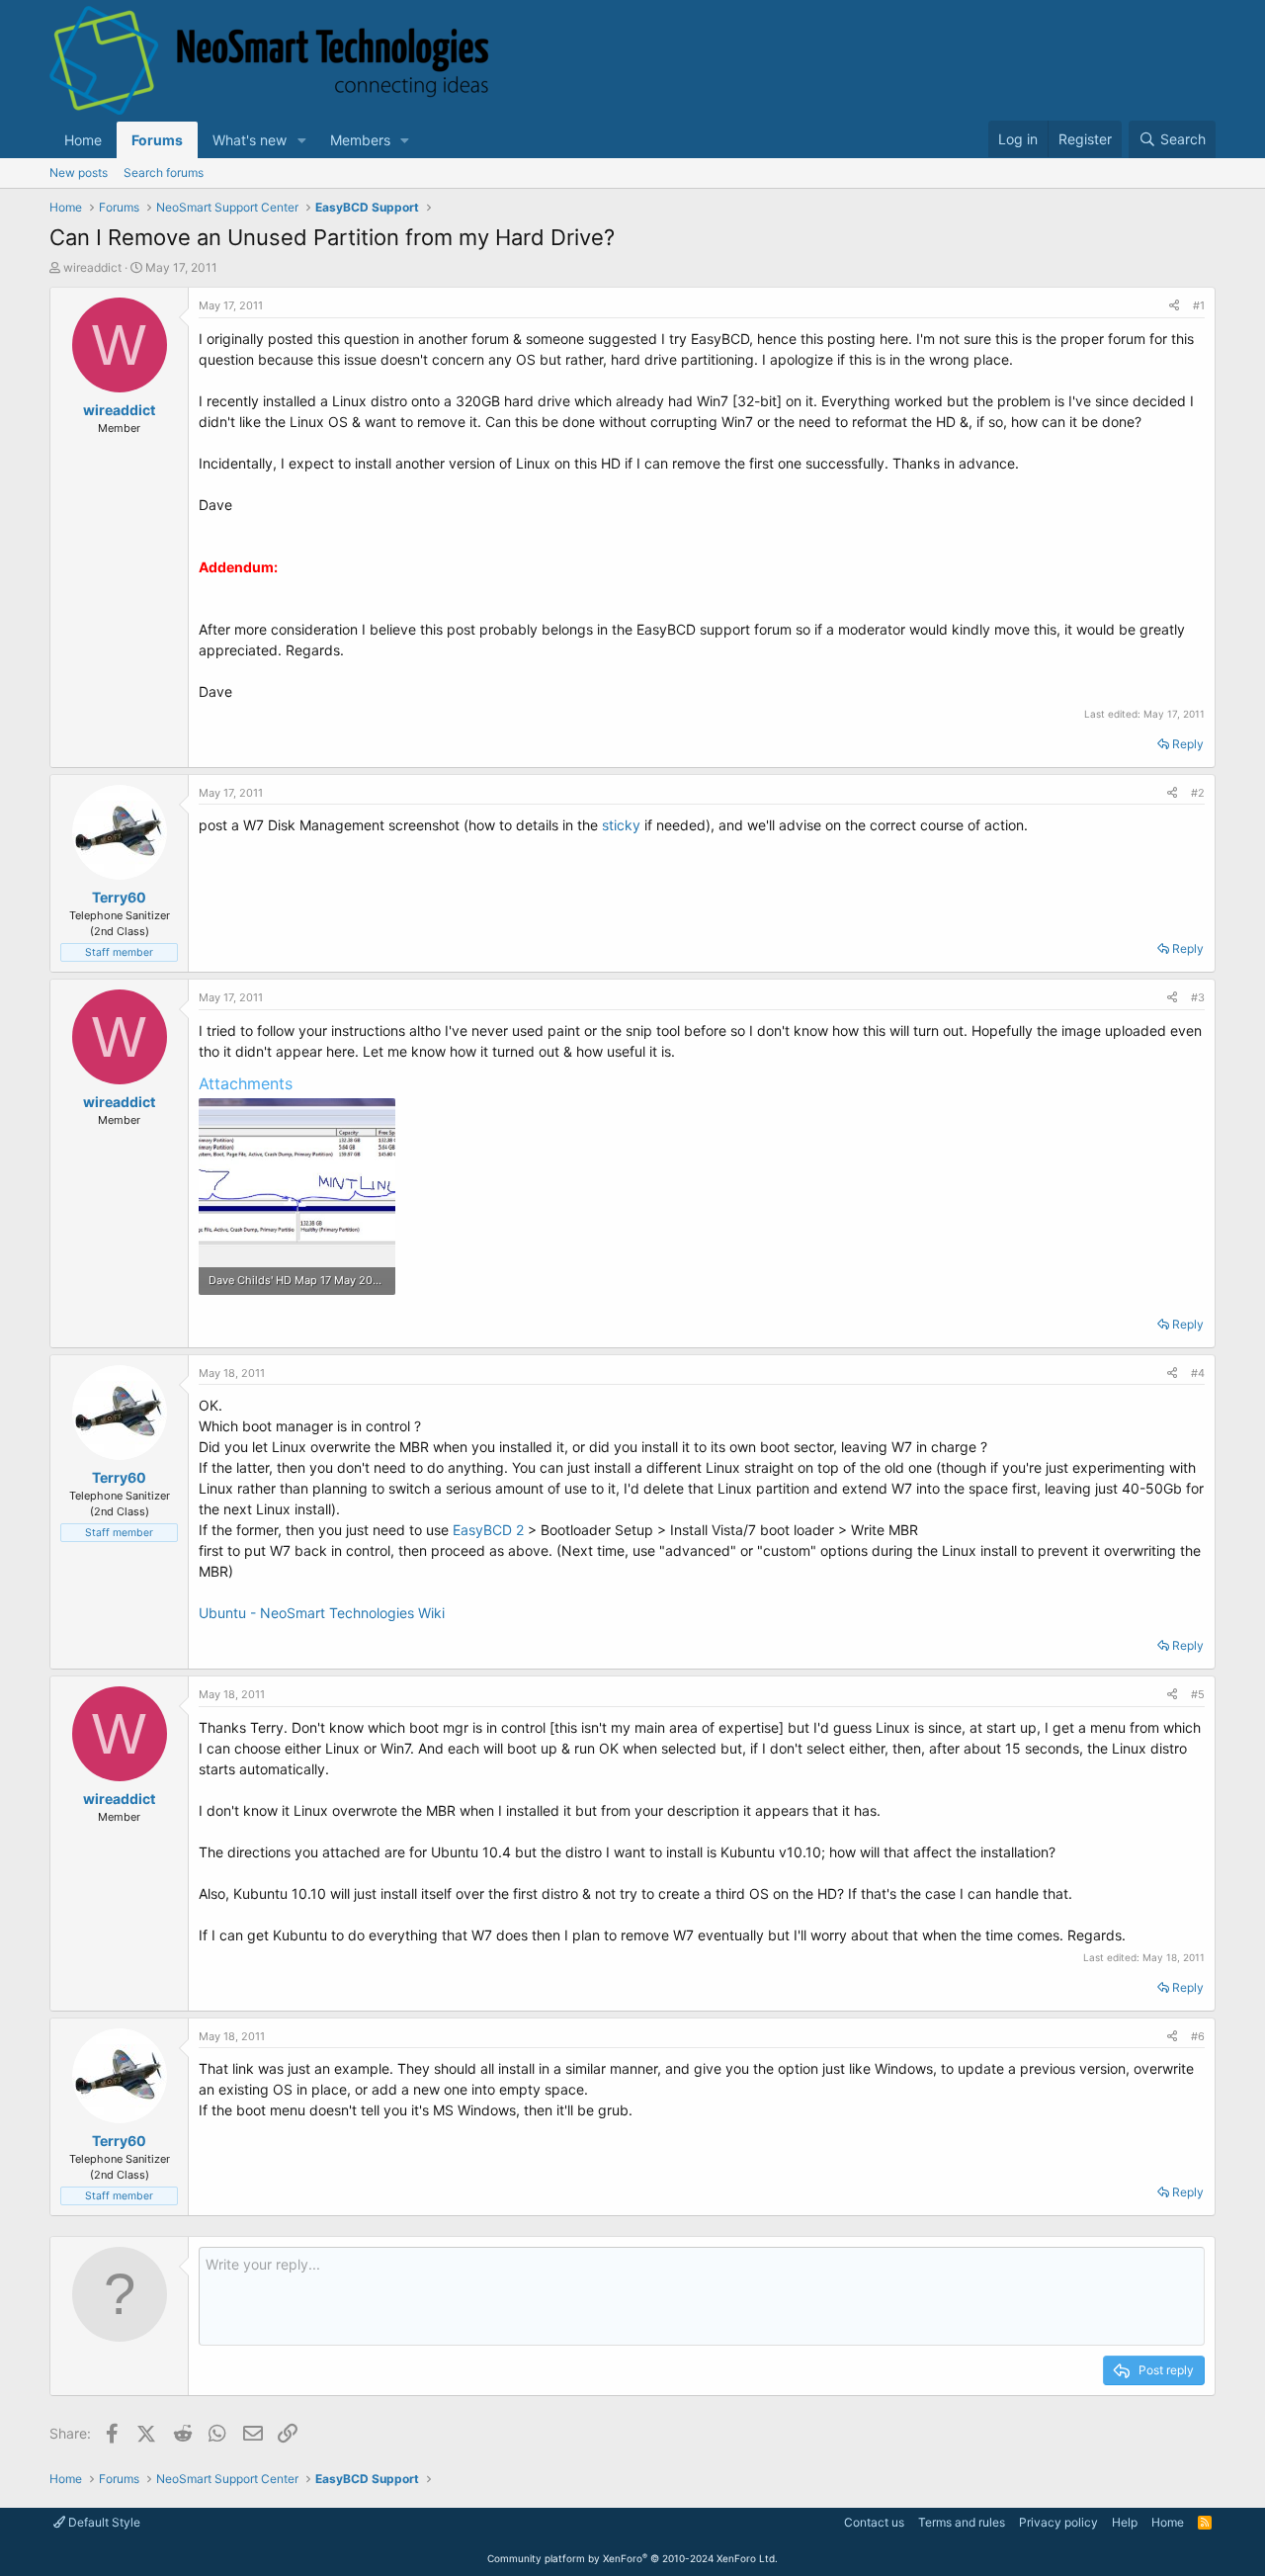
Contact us (874, 2522)
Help (1125, 2522)
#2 (1198, 793)
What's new (250, 140)
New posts (79, 172)
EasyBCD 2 (490, 1530)
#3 (1198, 997)
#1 (1199, 305)
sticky (621, 825)
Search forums (164, 172)
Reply (1188, 744)
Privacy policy (1058, 2522)
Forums (157, 140)
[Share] (1174, 306)
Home (83, 140)
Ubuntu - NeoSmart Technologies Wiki (322, 1613)
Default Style (103, 2522)
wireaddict (92, 267)
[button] (302, 140)
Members (360, 140)
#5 (1198, 1694)
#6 (1198, 2036)
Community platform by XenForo (632, 2558)
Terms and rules (962, 2522)
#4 (1198, 1373)
